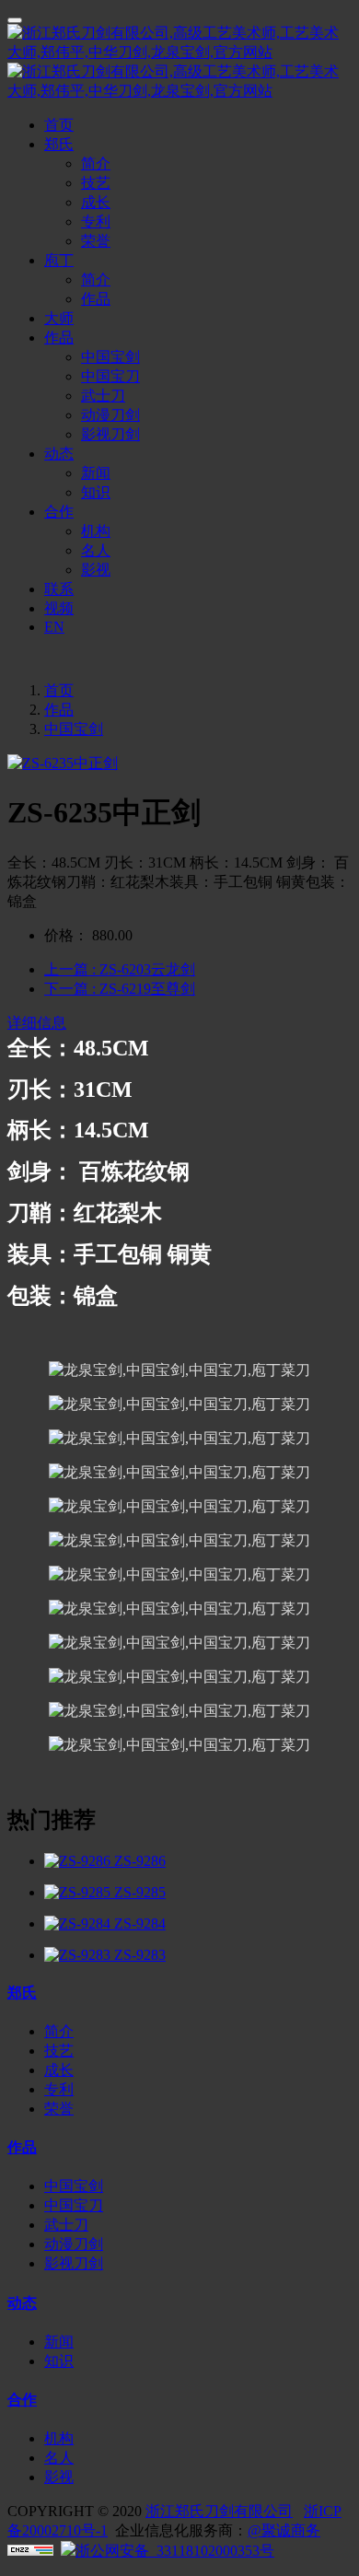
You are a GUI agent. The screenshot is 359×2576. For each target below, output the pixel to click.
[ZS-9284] (79, 1923)
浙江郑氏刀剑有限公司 (219, 2511)
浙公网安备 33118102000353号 (175, 2551)
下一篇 (120, 989)
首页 (59, 125)
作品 (59, 710)
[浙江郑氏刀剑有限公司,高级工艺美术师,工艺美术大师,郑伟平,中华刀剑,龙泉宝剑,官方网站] (179, 63)
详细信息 (37, 1023)
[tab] (179, 1024)
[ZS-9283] (79, 1955)
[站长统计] (30, 2551)
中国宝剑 (74, 729)
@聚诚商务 (284, 2530)
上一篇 (120, 969)
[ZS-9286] (79, 1861)
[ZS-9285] (79, 1892)
